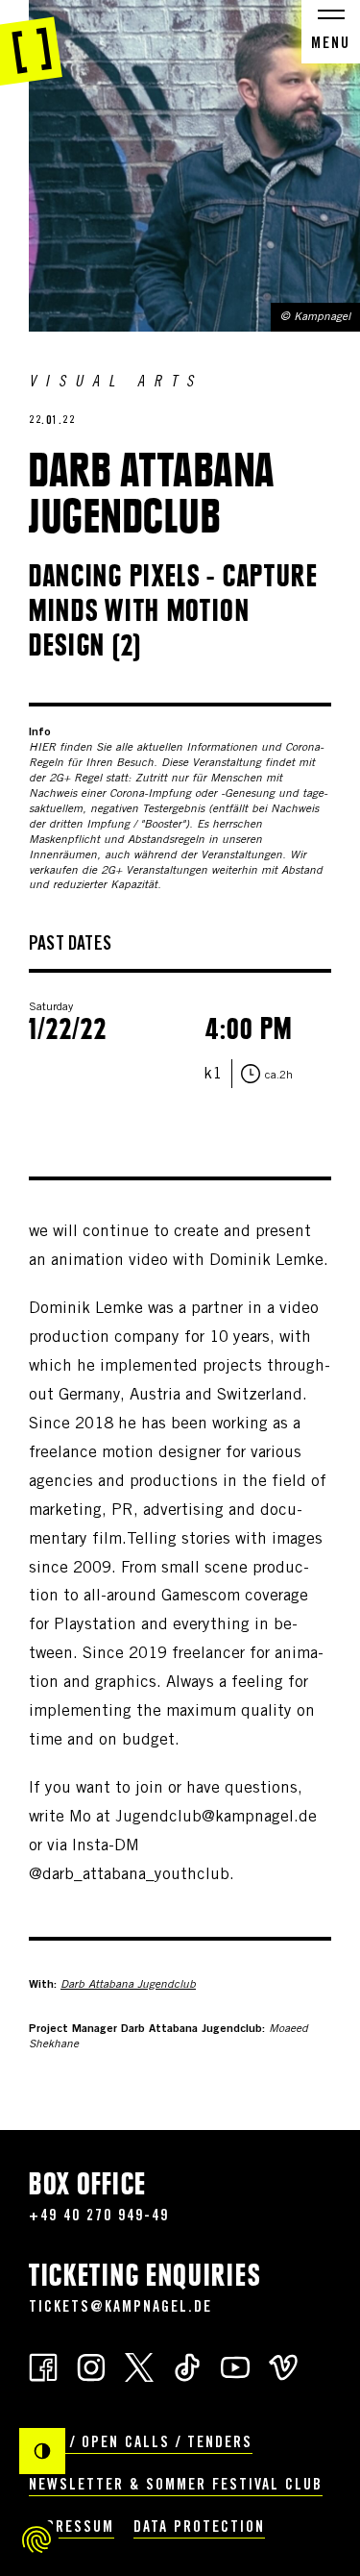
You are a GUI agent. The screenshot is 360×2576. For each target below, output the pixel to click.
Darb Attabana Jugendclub (128, 1985)
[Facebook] (43, 2366)
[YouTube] (235, 2366)
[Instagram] (91, 2366)
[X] (139, 2366)
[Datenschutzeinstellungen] (36, 2539)
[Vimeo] (283, 2366)
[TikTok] (187, 2366)
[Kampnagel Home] (31, 43)
